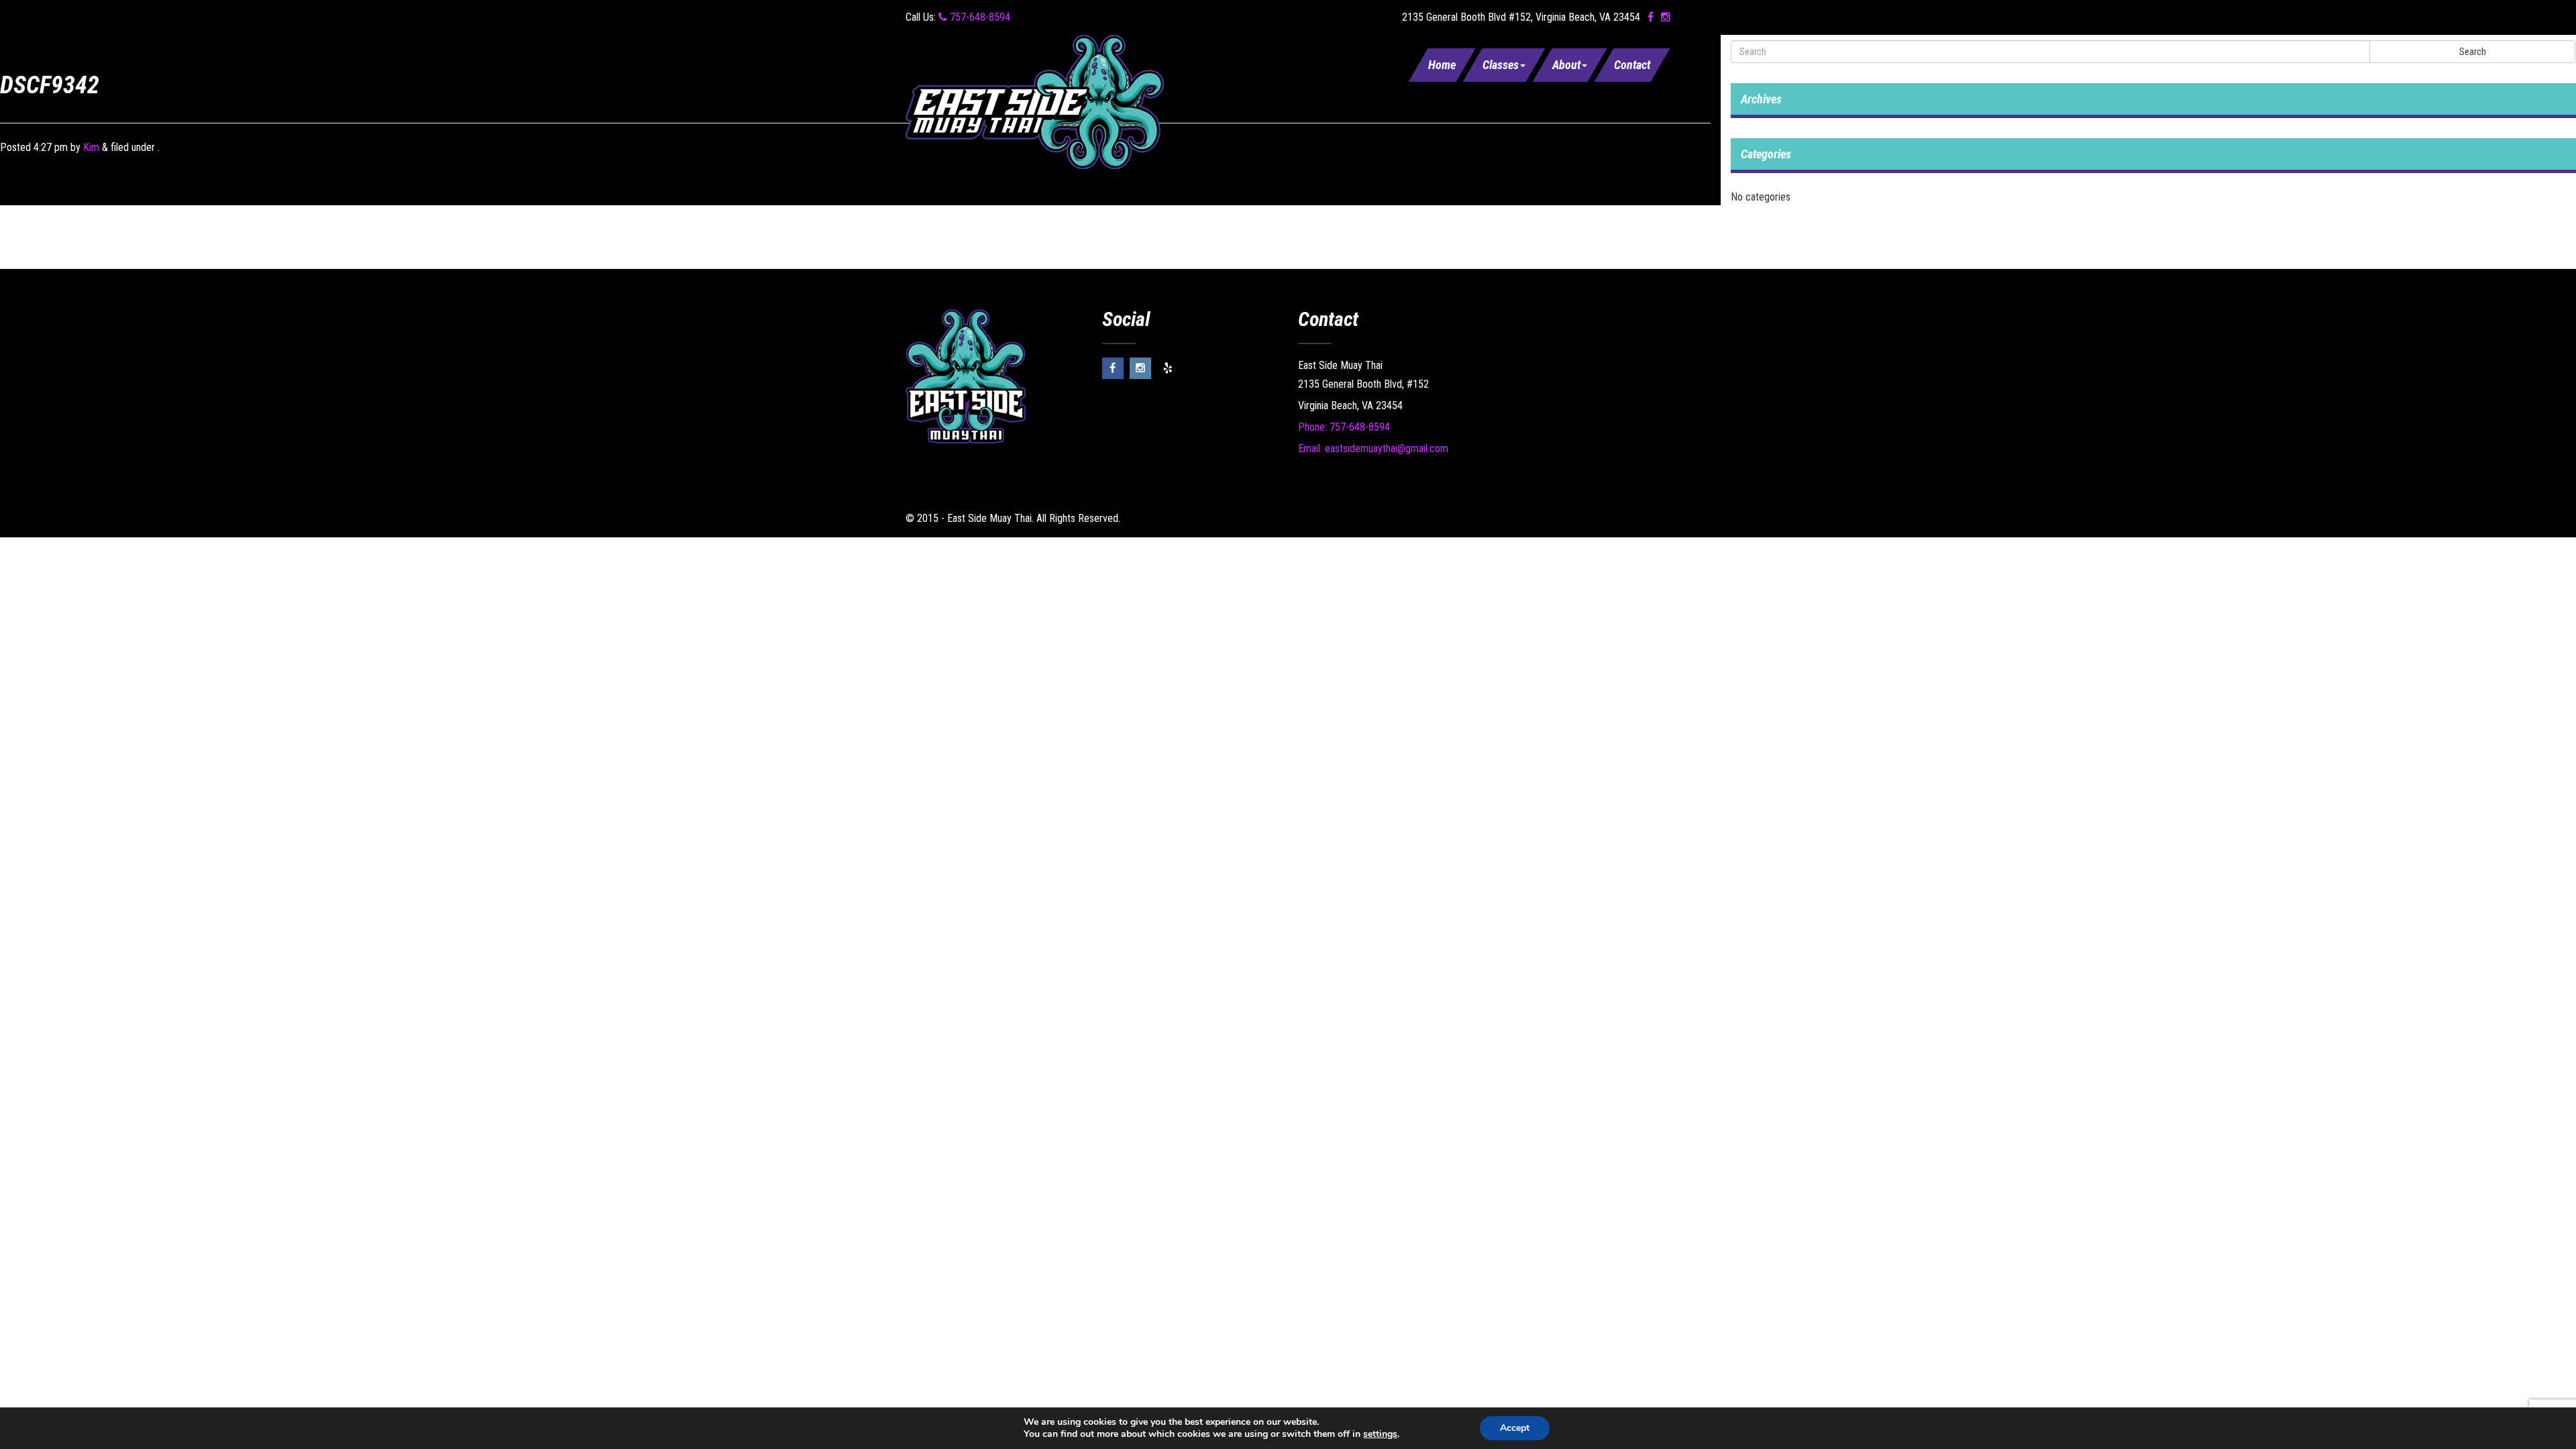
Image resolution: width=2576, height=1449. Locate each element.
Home (1442, 65)
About (1566, 65)
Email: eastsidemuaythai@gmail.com (1373, 448)
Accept (1515, 1428)
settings (1380, 1434)
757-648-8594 (979, 17)
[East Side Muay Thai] (1035, 101)
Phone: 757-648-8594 (1344, 427)
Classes (1501, 65)
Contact (1632, 65)
